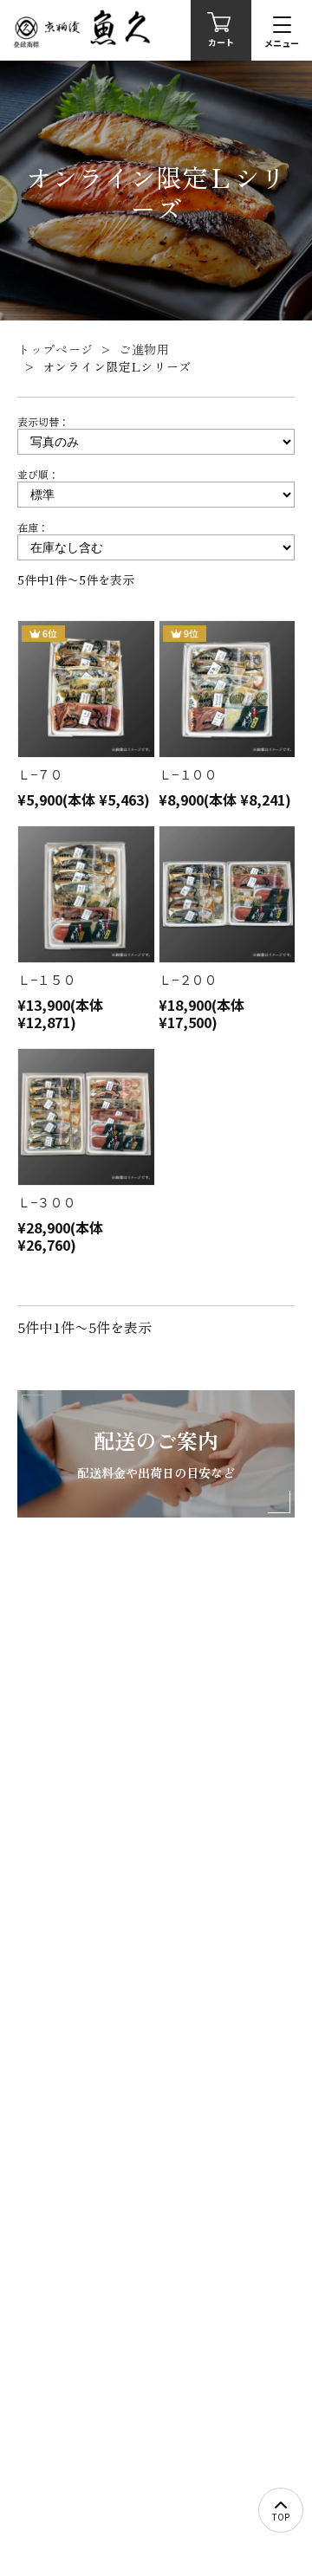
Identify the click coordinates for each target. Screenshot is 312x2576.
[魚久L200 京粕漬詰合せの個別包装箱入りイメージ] (227, 894)
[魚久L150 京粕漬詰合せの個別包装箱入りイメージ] (85, 894)
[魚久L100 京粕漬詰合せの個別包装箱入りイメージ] (227, 689)
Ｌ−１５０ (47, 979)
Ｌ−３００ (47, 1202)
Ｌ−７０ (40, 774)
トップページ (55, 349)
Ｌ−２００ (188, 979)
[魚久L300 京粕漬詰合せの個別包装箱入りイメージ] (85, 1117)
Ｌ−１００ (188, 774)
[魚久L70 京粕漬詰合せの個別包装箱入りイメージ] (85, 689)
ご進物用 (144, 349)
